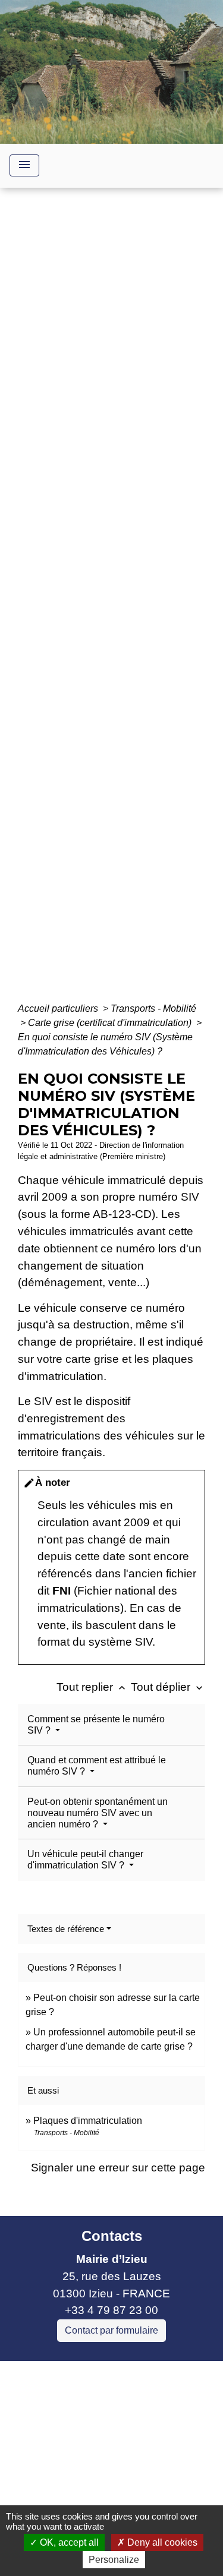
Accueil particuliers (59, 1008)
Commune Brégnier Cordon (79, 2438)
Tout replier (92, 1687)
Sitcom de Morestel (58, 2472)
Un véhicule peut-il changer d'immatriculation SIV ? (85, 1860)
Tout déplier (168, 1687)
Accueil (55, 604)
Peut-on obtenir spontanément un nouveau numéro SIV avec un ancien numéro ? (98, 1813)
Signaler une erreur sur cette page (118, 2168)
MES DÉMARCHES (134, 604)
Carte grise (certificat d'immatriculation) (111, 1023)
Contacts (112, 2236)
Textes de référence (66, 1929)
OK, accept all (68, 2542)
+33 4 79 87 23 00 (111, 2310)
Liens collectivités (111, 2375)
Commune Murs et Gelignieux (85, 2455)
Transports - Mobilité (153, 1008)
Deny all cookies (161, 2542)
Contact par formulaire (111, 2330)
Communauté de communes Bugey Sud (100, 2413)
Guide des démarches (111, 621)
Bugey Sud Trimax (56, 2490)
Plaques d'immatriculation (88, 2121)
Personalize (114, 2560)
